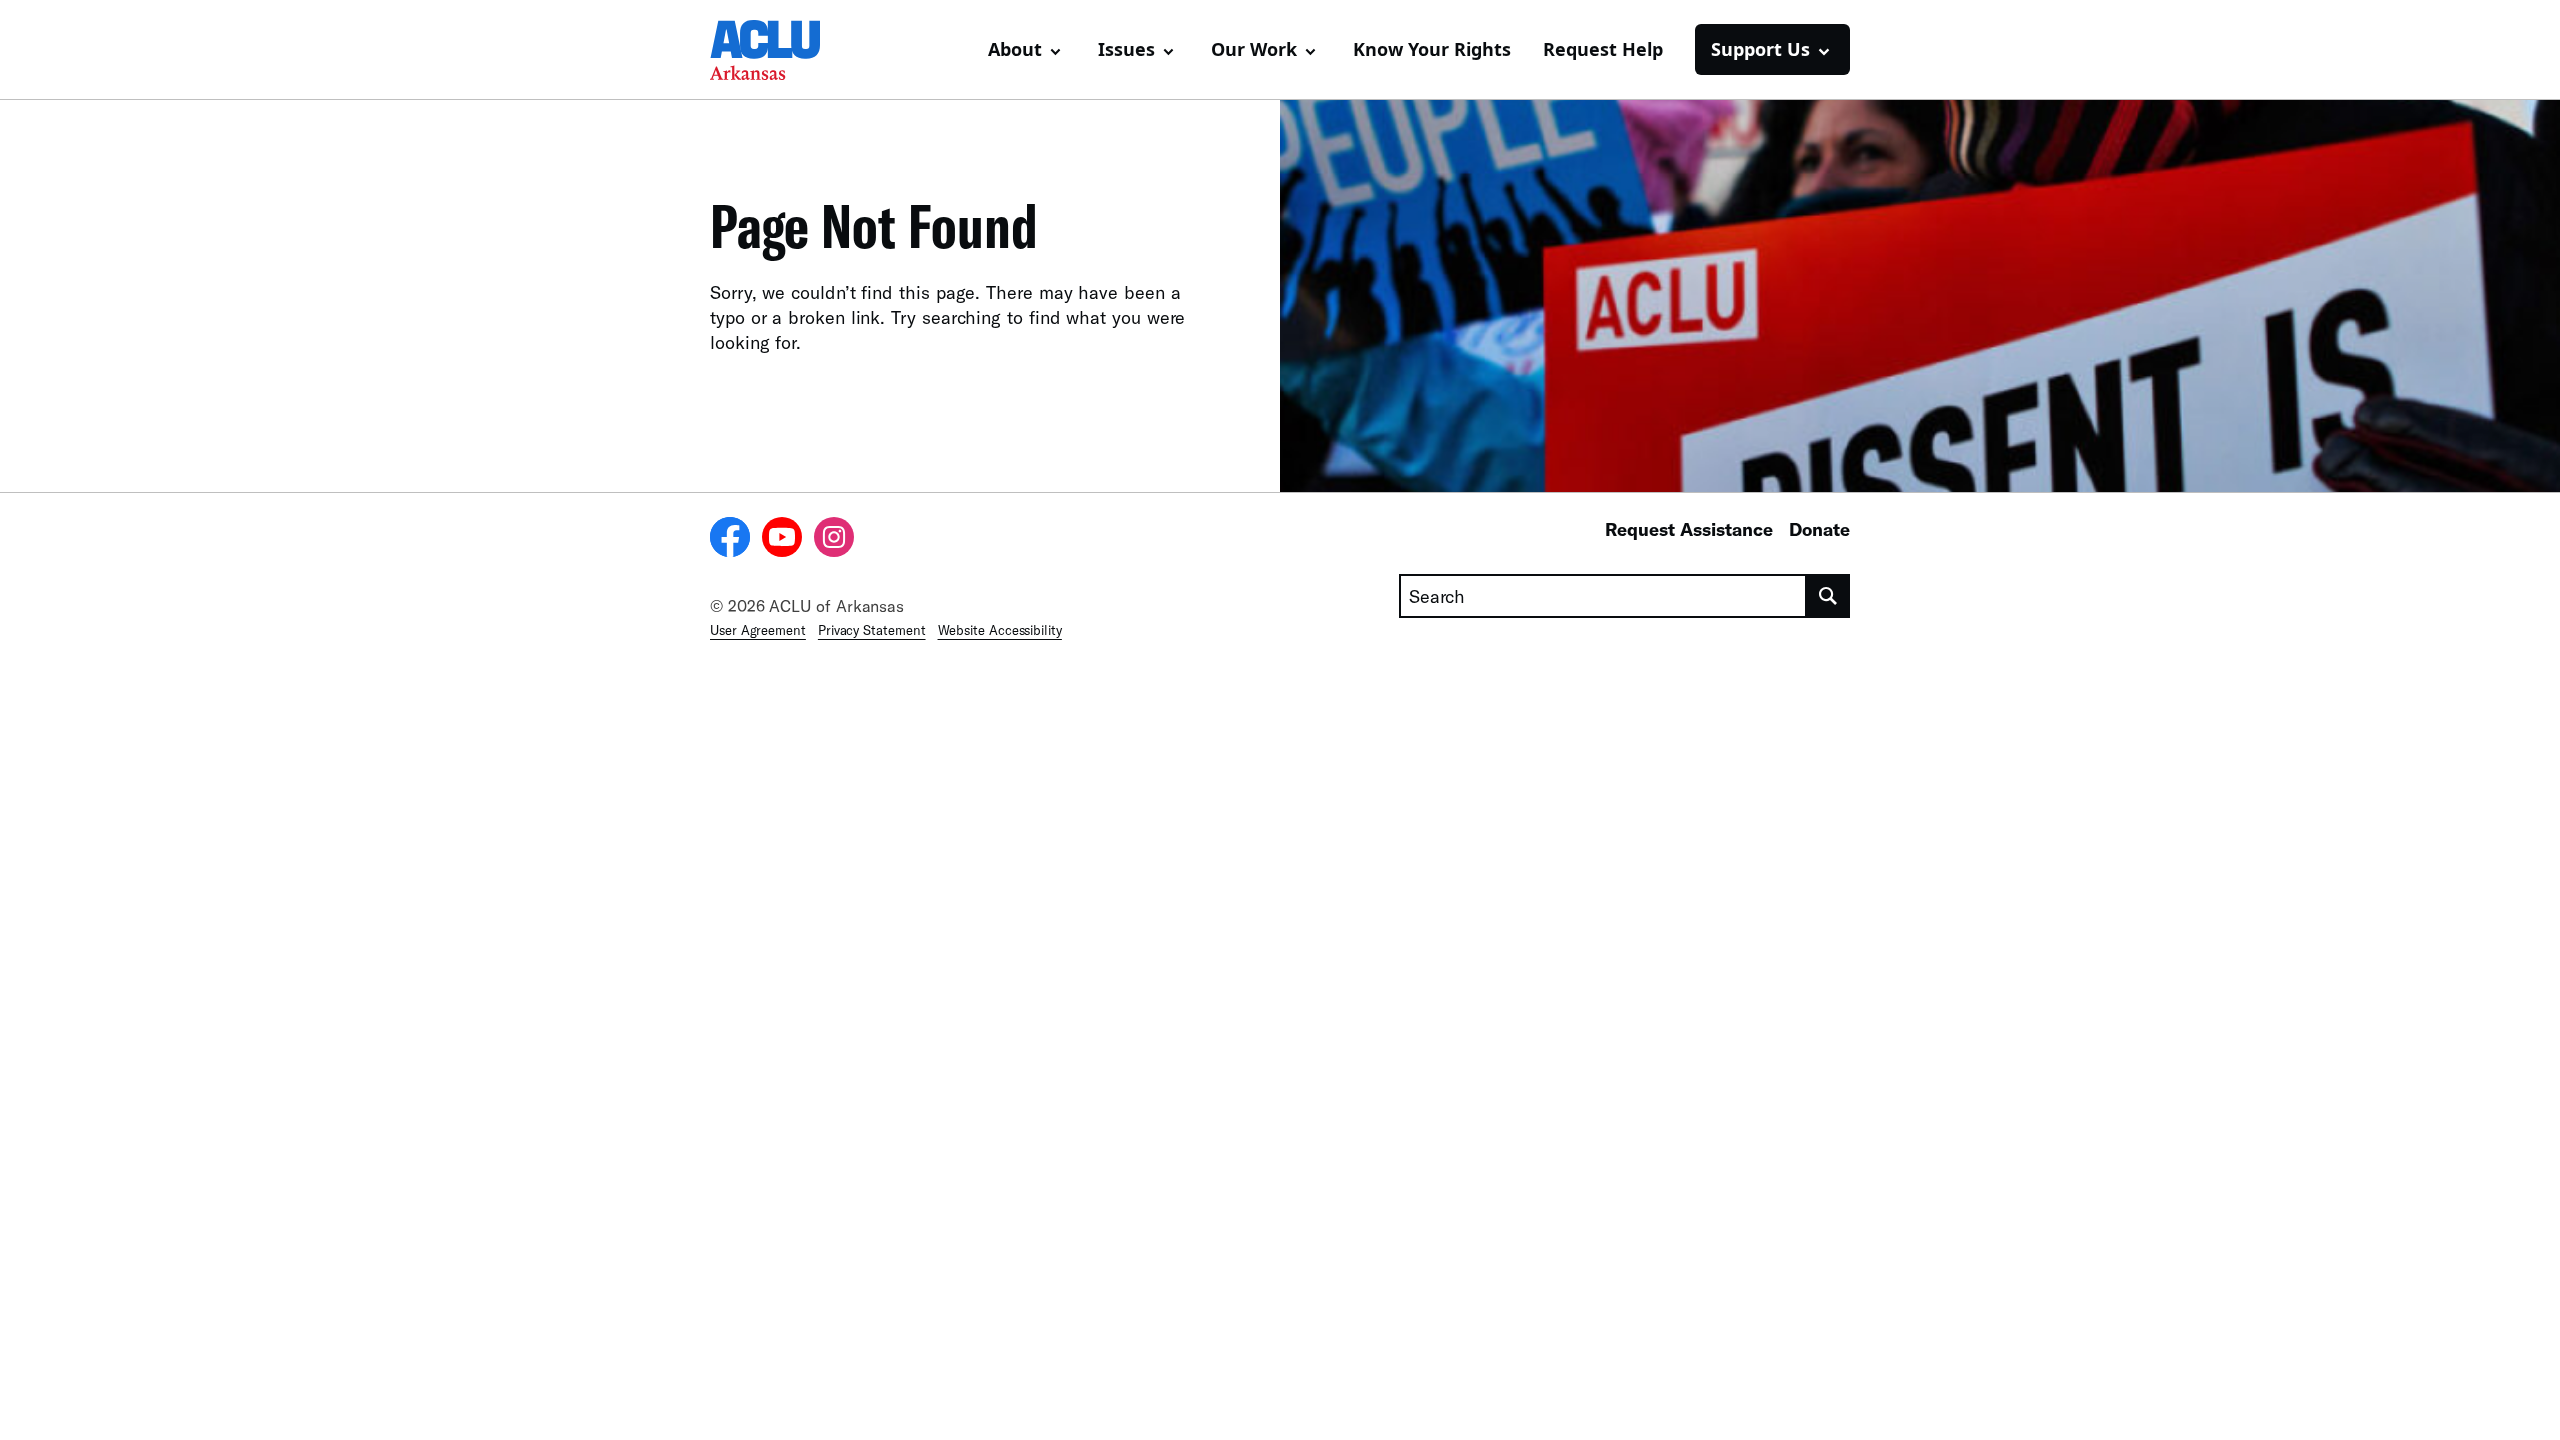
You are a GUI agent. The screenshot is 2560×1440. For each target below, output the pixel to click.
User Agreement (758, 630)
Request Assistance (1689, 529)
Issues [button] (1126, 49)
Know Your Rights (1432, 49)
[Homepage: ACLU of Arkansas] (780, 50)
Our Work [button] (1254, 49)
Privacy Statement (872, 630)
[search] (1828, 596)
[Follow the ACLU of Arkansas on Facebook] (730, 540)
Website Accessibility (1000, 630)
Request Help (1603, 49)
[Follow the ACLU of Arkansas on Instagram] (834, 540)
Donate (1819, 529)
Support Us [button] (1760, 49)
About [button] (1015, 49)
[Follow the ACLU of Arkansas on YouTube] (782, 540)
